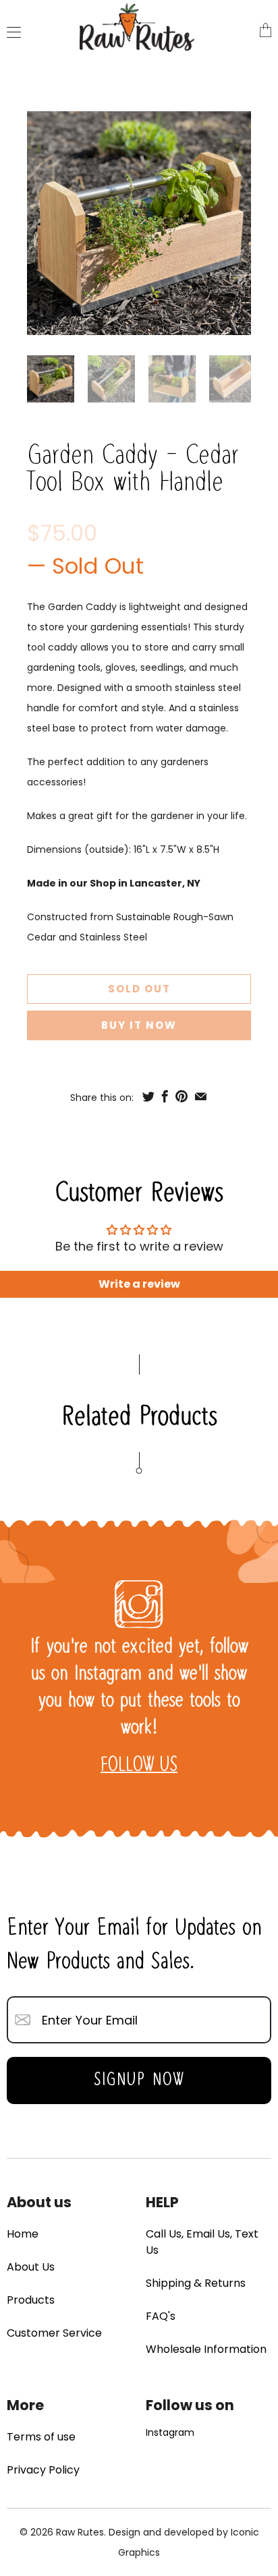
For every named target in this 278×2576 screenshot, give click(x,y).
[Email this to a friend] (201, 1096)
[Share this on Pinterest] (182, 1096)
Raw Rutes (80, 2532)
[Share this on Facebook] (165, 1096)
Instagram (170, 2432)
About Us (31, 2267)
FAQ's (161, 2316)
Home (23, 2234)
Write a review (139, 1284)
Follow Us (139, 1766)
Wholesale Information (206, 2349)
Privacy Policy (43, 2470)
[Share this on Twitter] (148, 1096)
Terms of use (41, 2437)
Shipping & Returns (196, 2283)
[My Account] (10, 32)
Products (31, 2300)
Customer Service (54, 2333)
